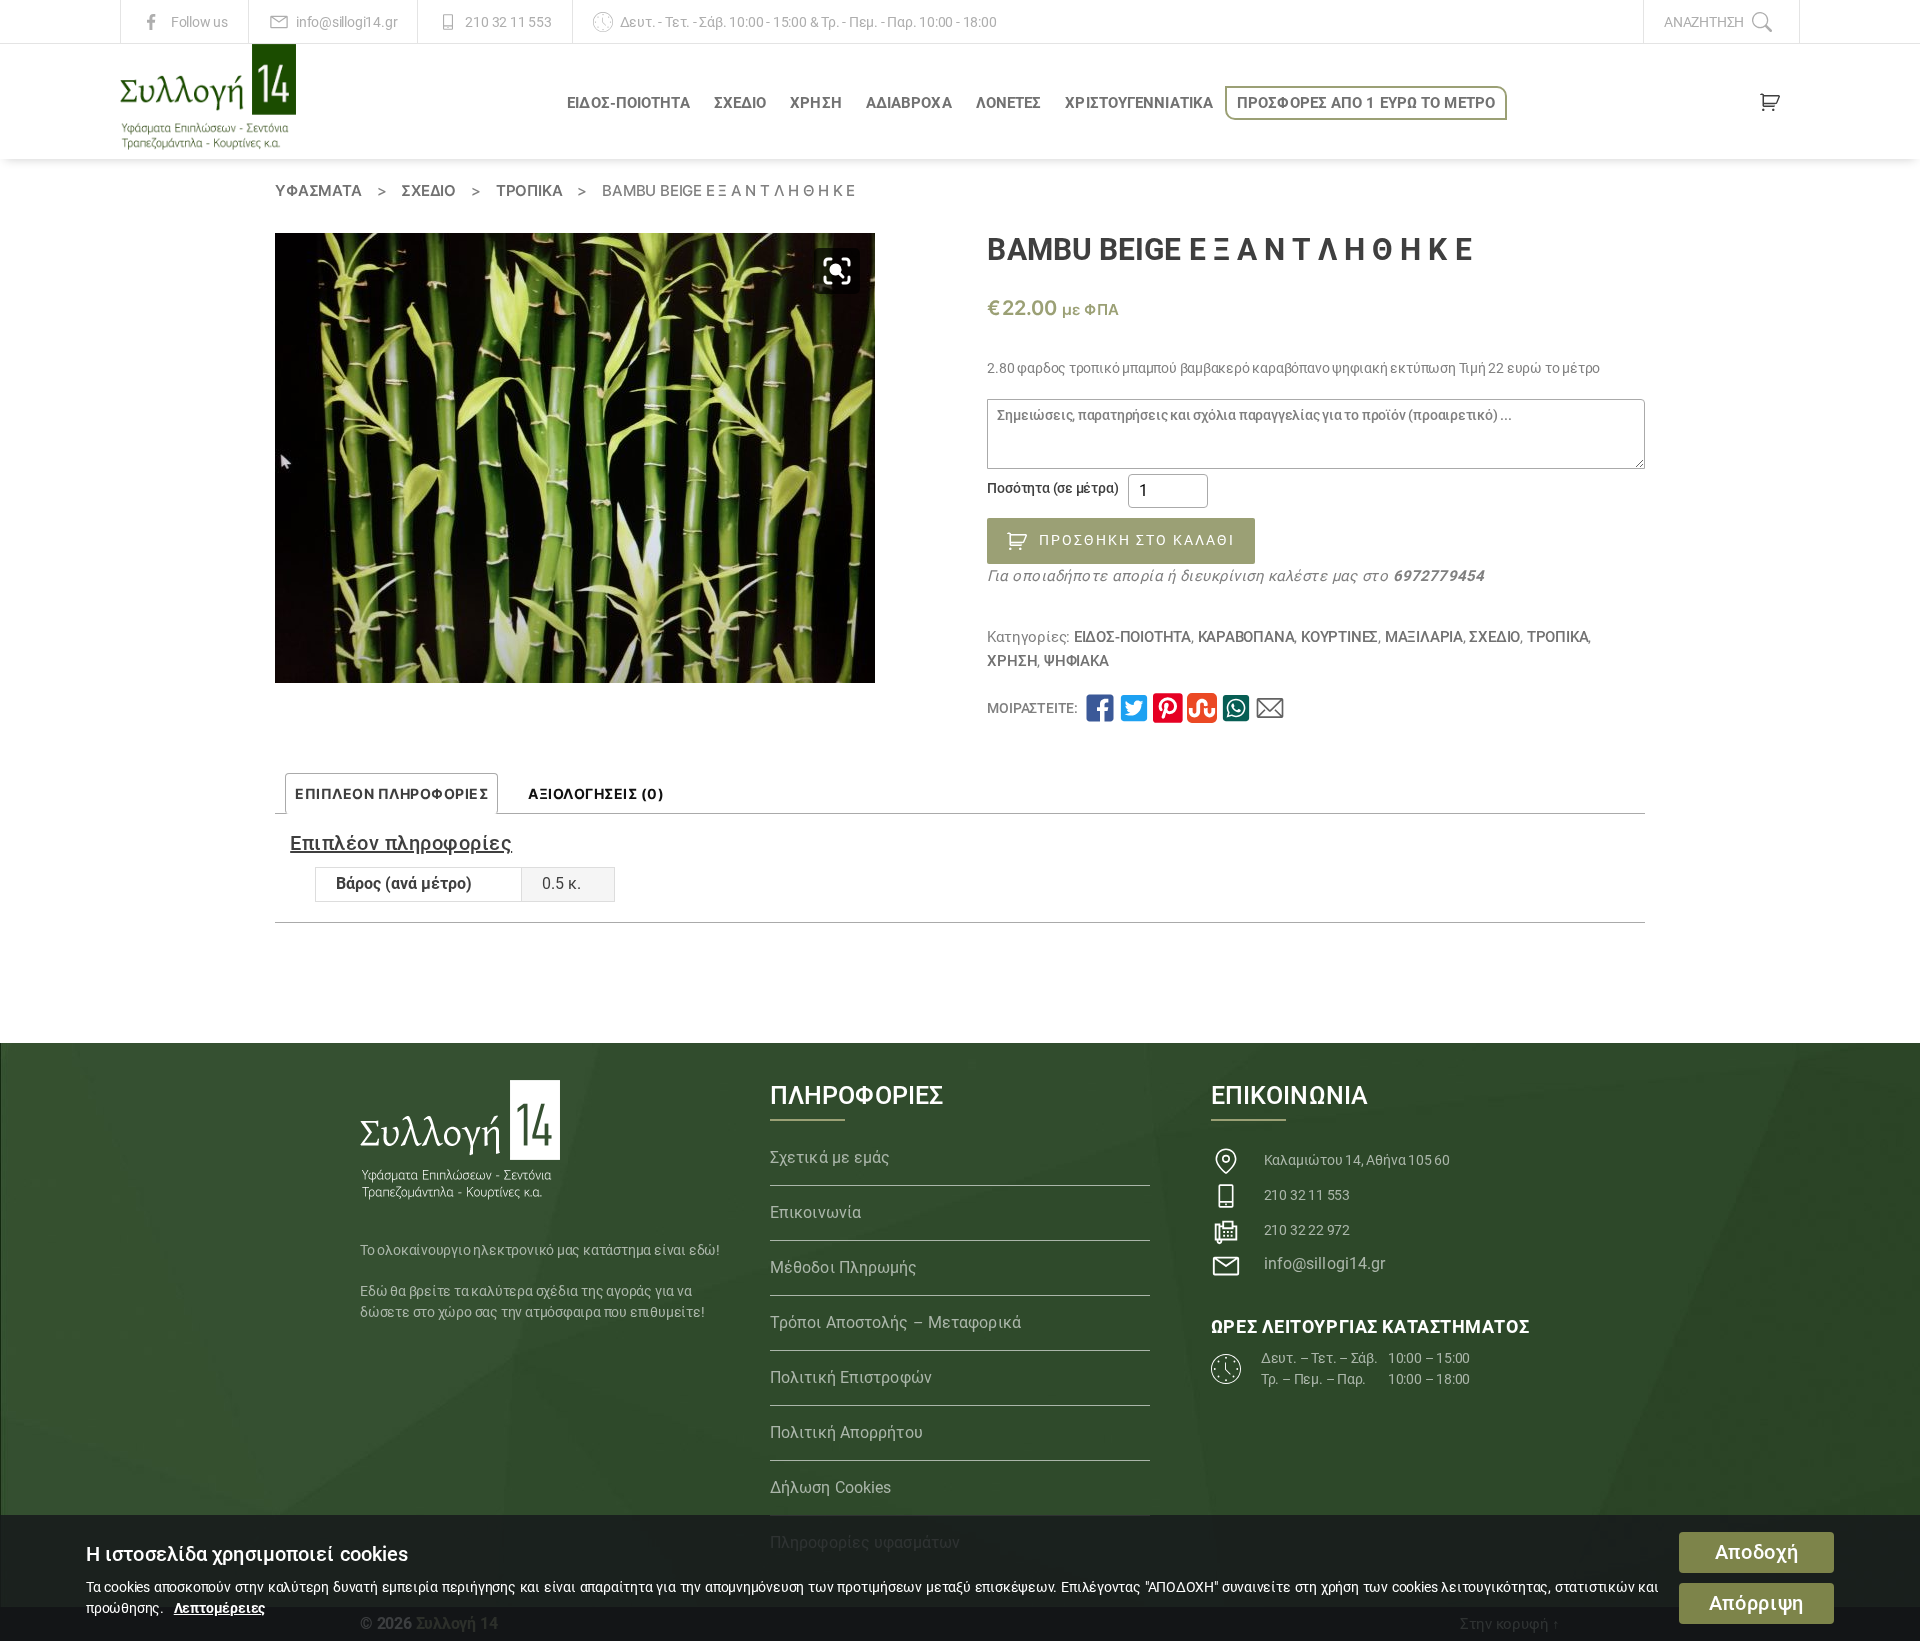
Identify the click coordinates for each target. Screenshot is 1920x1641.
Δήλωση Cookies (830, 1487)
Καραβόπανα (1246, 637)
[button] (837, 271)
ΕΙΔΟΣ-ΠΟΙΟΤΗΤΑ (628, 103)
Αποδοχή (1757, 1552)
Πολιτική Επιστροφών (851, 1377)
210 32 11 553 (508, 22)
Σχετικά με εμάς (830, 1157)
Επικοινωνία (815, 1212)
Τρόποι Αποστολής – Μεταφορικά (895, 1322)
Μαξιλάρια (1424, 637)
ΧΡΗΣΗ (816, 103)
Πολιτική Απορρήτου (846, 1432)
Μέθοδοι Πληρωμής (844, 1267)
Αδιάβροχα (909, 103)
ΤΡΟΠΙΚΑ (529, 190)
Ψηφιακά (1076, 661)
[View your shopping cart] (1770, 106)
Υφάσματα (318, 190)
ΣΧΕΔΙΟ (740, 103)
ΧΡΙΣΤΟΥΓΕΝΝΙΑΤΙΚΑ (1139, 103)
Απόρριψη (1756, 1603)
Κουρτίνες (1339, 637)
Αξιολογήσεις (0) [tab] (596, 793)
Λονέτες (1009, 103)
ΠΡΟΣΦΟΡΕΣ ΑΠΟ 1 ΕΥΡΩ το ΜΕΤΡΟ (1366, 103)
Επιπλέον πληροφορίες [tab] (391, 793)
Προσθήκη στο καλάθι (1137, 540)
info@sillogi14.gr (346, 22)
